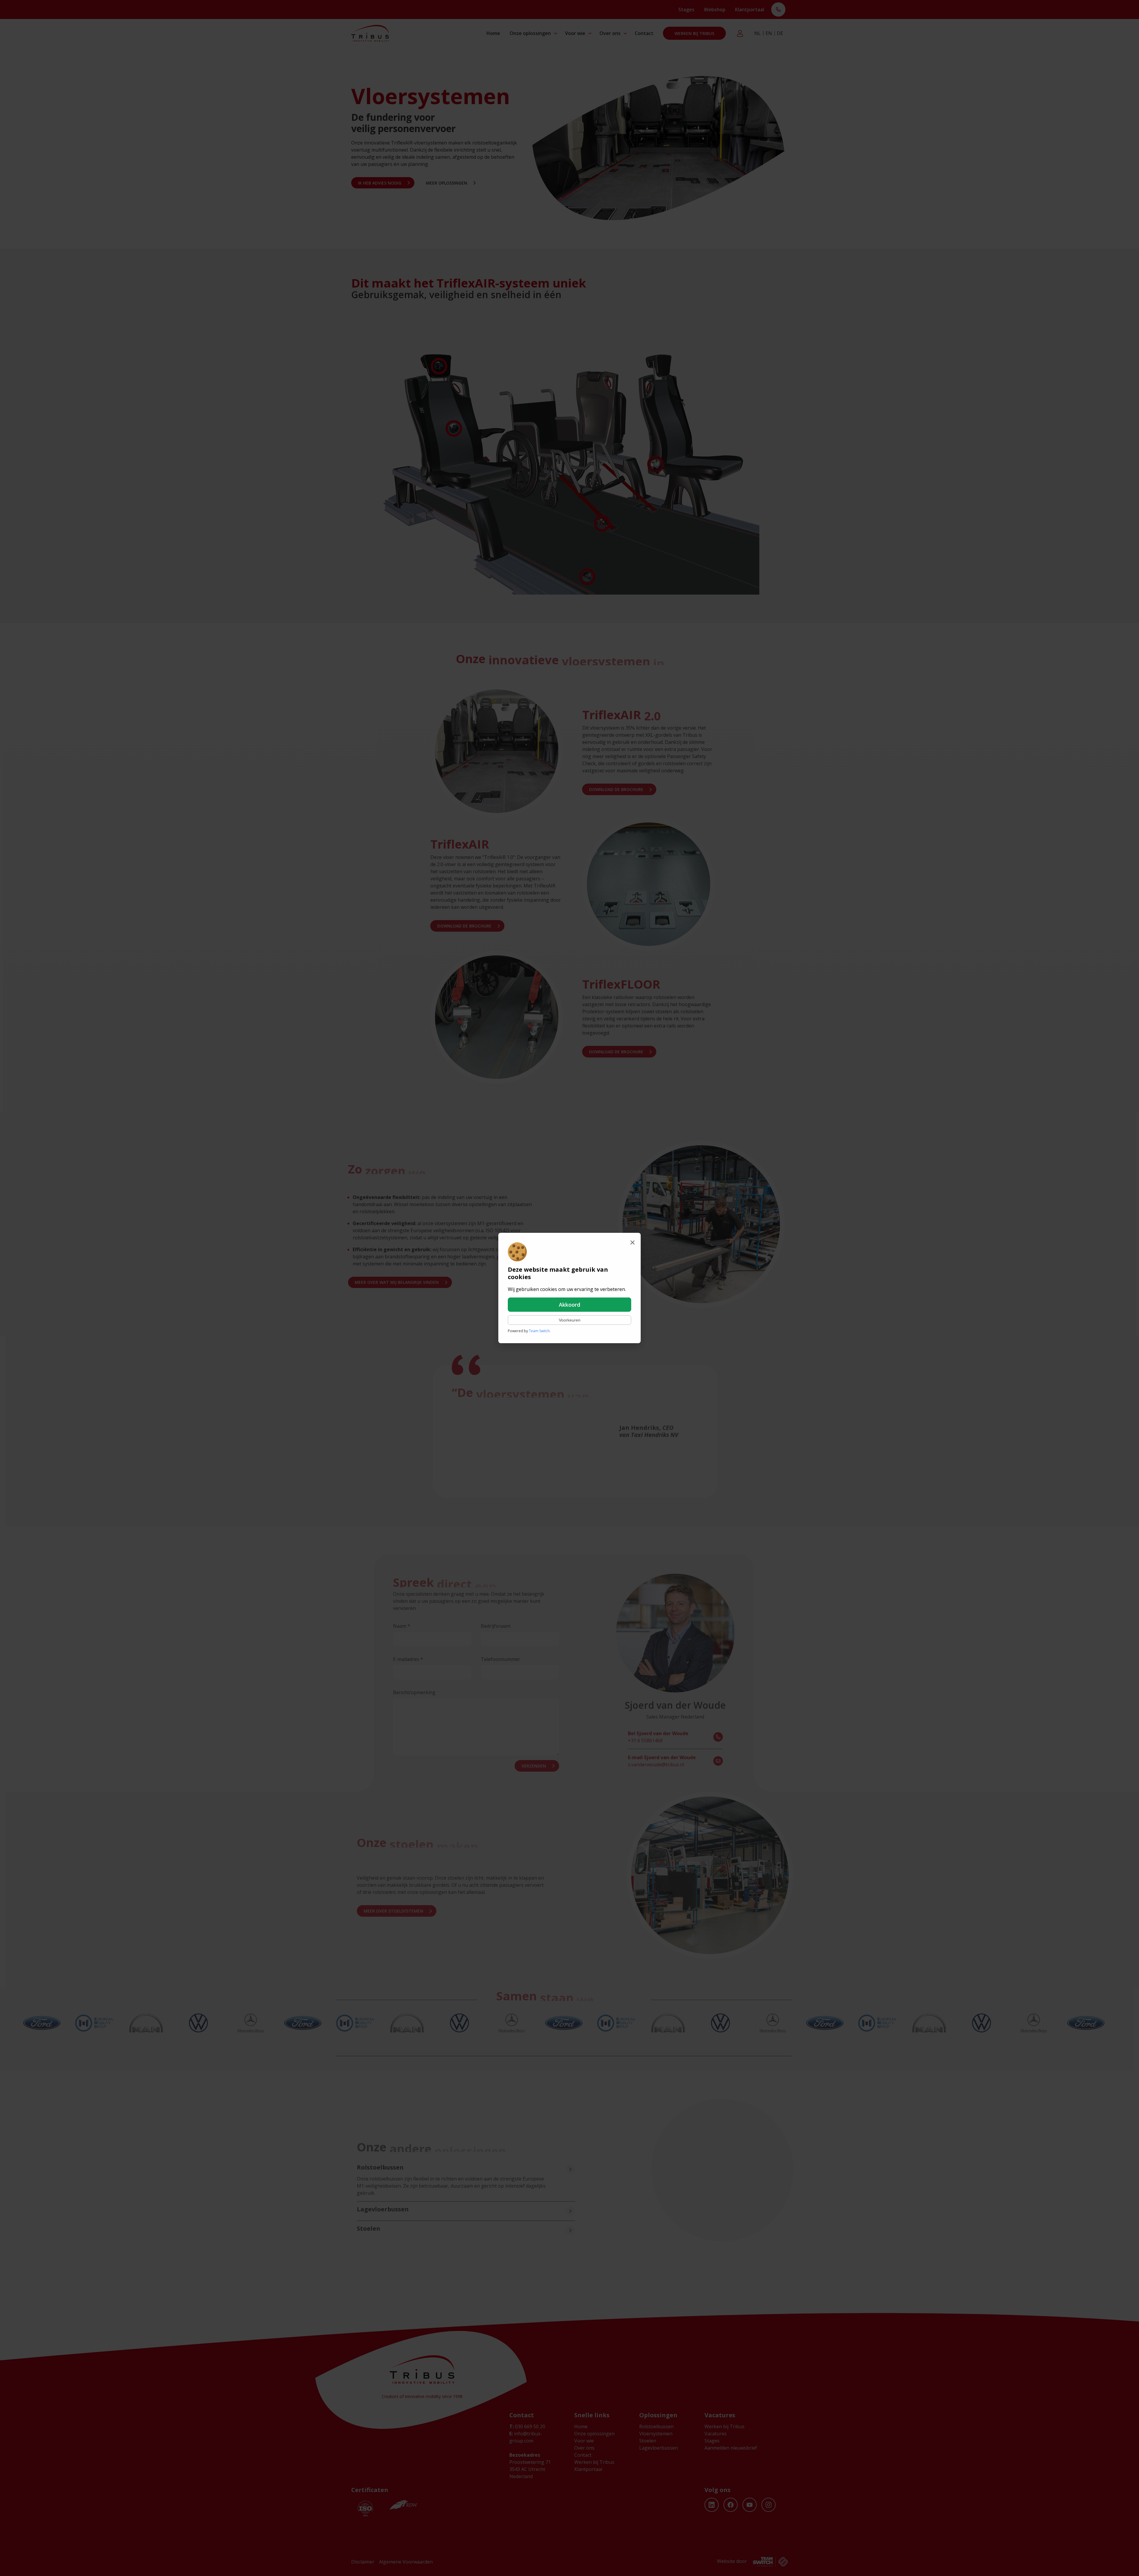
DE (780, 33)
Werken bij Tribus (694, 33)
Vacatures (716, 2434)
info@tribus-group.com (526, 2437)
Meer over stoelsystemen (390, 1911)
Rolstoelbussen (656, 2426)
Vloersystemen (656, 2434)
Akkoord (569, 1305)
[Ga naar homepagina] (370, 33)
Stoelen (648, 2441)
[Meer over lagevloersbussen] (567, 2211)
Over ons (610, 33)
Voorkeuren (570, 1320)
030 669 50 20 (527, 2426)
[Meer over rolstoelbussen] (567, 2169)
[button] (439, 366)
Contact (644, 33)
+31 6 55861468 (661, 1737)
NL (758, 33)
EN (769, 33)
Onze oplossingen (530, 33)
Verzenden (537, 1766)
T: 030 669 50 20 (778, 10)
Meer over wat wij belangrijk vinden (399, 1282)
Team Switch (539, 1331)
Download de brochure (614, 789)
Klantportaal (750, 9)
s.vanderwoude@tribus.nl (665, 1761)
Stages (686, 9)
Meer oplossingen (447, 183)
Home (493, 33)
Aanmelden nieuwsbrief (731, 2448)
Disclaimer (363, 2562)
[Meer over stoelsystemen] (567, 2230)
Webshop (715, 9)
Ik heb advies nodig (380, 183)
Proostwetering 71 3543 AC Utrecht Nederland (530, 2469)
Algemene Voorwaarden (406, 2562)
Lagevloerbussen (658, 2448)
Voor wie (575, 33)
